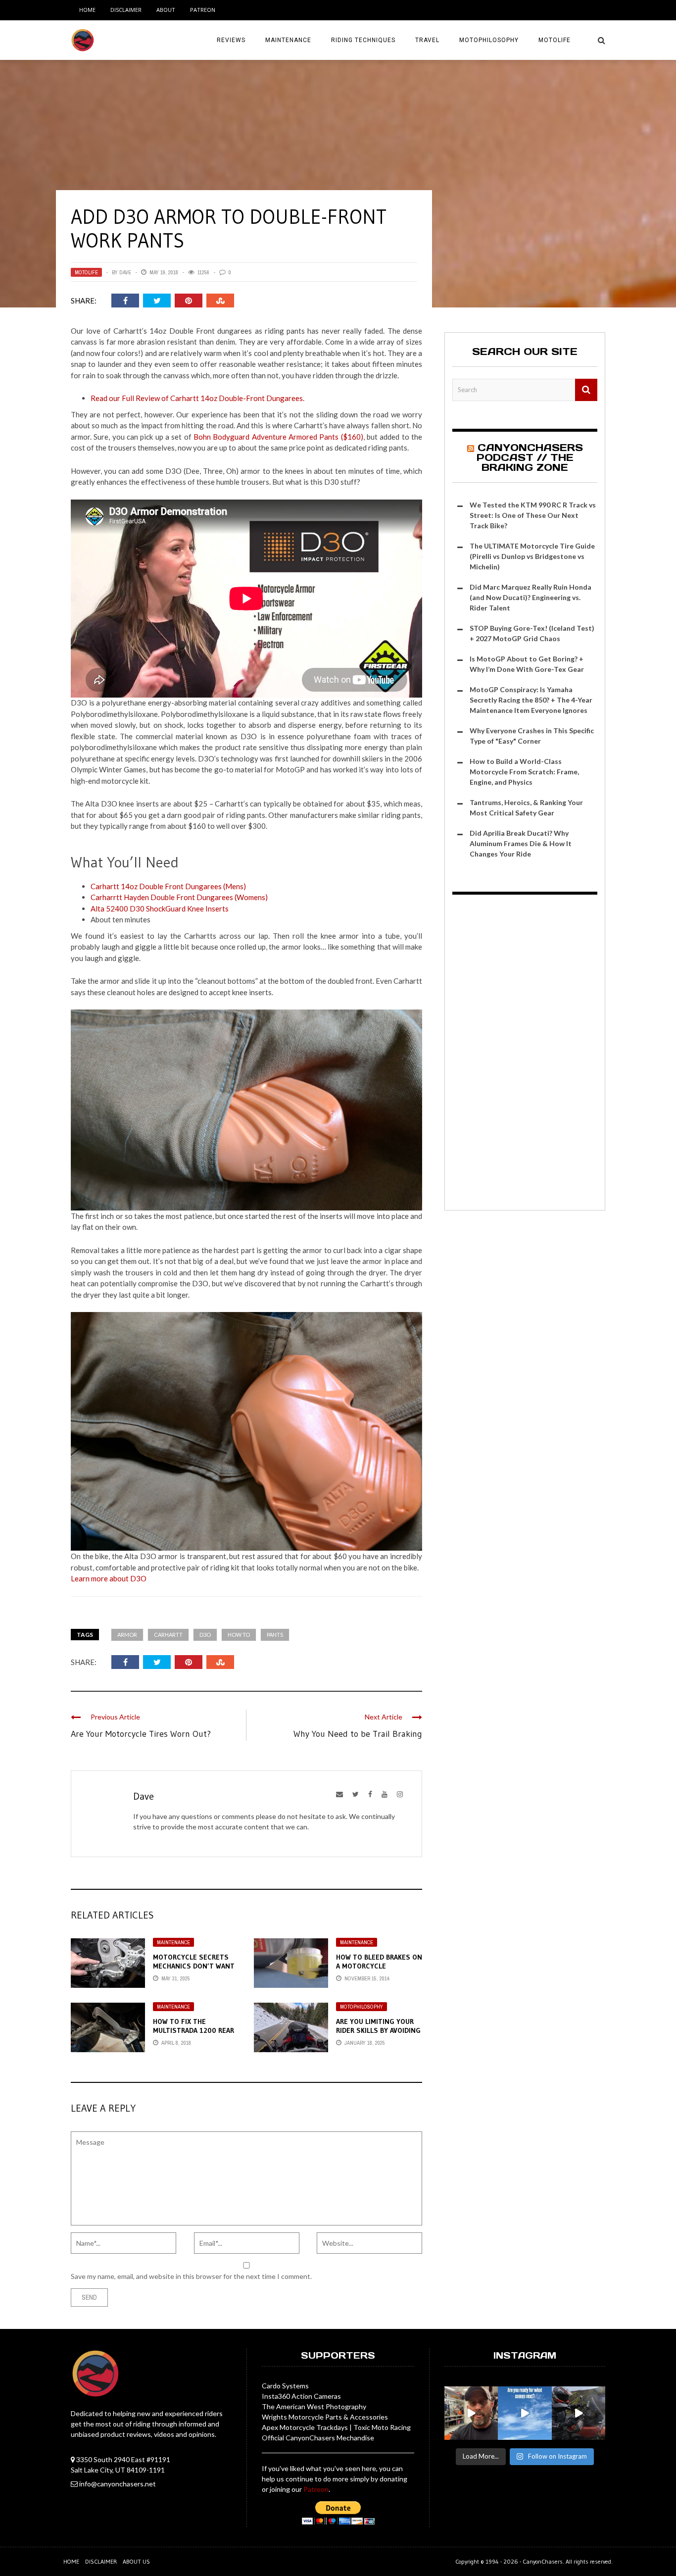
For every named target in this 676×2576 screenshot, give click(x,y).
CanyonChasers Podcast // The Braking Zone (530, 457)
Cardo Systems (285, 2386)
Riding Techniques (363, 40)
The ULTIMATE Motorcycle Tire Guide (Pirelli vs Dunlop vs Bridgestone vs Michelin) (532, 556)
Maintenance (288, 40)
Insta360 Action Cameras (301, 2396)
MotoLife (555, 40)
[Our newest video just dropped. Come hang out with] (579, 2413)
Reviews (231, 40)
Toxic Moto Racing (382, 2427)
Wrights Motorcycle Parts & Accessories (325, 2417)
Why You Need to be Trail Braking (358, 1734)
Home (87, 10)
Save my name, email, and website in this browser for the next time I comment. (191, 2276)
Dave (125, 272)
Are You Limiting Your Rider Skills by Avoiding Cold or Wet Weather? (378, 2030)
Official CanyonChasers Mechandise (318, 2438)
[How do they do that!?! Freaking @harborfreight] (471, 2413)
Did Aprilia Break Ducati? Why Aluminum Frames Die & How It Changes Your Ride (521, 843)
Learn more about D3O (109, 1578)
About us (136, 2561)
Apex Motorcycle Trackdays (305, 2427)
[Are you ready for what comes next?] (525, 2413)
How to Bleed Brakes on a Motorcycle (379, 1962)
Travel (427, 40)
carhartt (168, 1635)
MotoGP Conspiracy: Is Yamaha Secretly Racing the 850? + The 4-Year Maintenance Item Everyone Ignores (531, 700)
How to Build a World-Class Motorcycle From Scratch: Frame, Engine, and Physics (524, 772)
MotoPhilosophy (489, 40)
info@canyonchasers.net (118, 2484)
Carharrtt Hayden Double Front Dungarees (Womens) (179, 897)
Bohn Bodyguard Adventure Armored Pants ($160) (278, 437)
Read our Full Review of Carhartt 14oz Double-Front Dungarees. (197, 398)
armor (127, 1635)
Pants (275, 1635)
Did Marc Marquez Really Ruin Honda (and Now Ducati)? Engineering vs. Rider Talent (531, 597)
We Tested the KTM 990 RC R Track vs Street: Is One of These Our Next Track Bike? (533, 515)
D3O (205, 1635)
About (166, 10)
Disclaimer (126, 10)
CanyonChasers (543, 2561)
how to (239, 1635)
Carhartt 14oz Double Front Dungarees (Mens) (168, 886)
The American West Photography (314, 2406)
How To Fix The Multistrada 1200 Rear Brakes (193, 2030)
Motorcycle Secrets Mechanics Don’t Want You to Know (194, 1966)
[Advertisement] (525, 1054)
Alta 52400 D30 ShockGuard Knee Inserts (160, 909)
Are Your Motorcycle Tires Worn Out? (141, 1734)
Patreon (203, 10)
